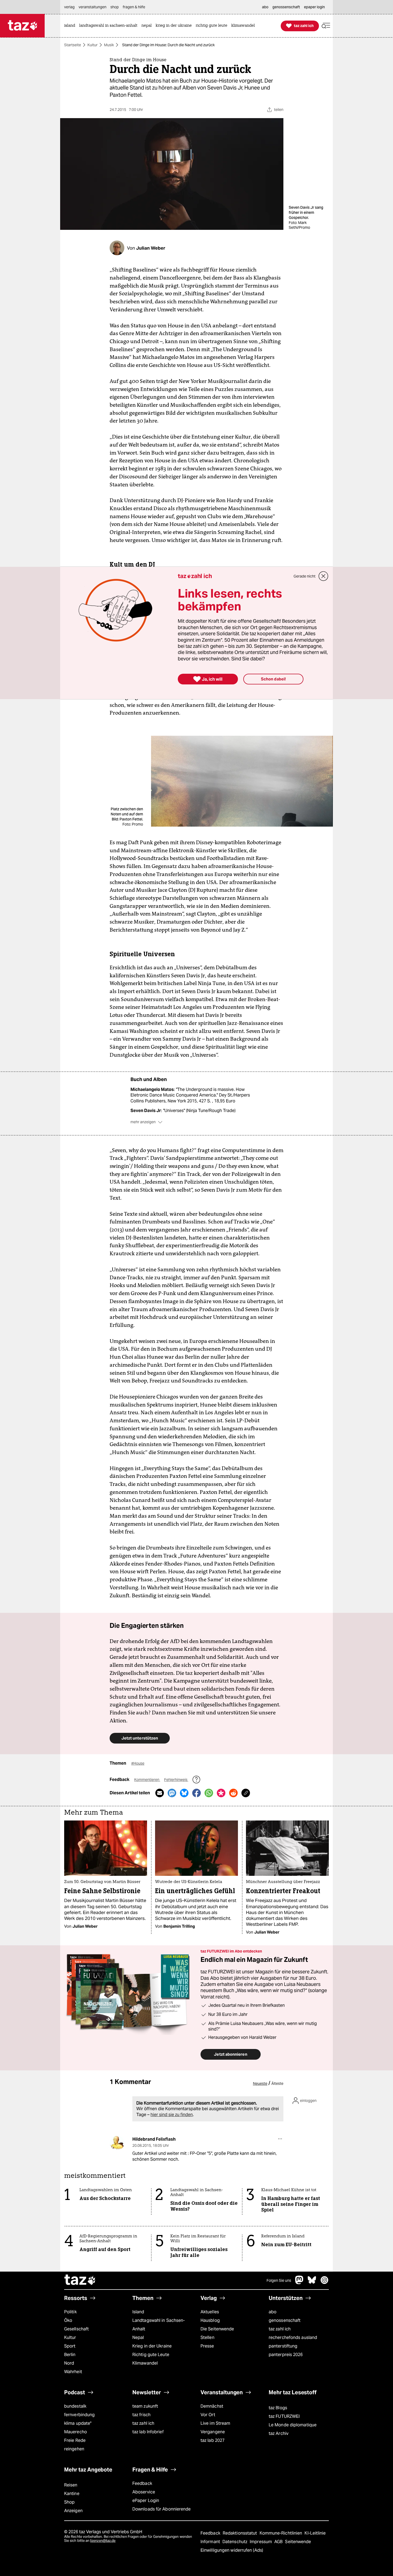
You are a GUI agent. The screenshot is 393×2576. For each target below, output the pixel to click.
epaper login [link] (314, 7)
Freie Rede (75, 2440)
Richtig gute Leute (151, 2355)
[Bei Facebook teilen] (196, 1793)
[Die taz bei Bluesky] (312, 2283)
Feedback (142, 2483)
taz (80, 2280)
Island (138, 2312)
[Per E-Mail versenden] (160, 1793)
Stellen (207, 2337)
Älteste (277, 2083)
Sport (70, 2346)
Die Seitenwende (217, 2329)
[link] (71, 26)
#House (138, 1763)
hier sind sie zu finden (172, 2115)
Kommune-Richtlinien (282, 2533)
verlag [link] (69, 7)
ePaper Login (146, 2501)
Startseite (73, 45)
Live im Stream (215, 2423)
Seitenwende (298, 2542)
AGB (279, 2542)
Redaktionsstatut (240, 2533)
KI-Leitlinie (315, 2533)
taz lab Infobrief (148, 2432)
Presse (207, 2346)
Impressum (261, 2542)
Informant (211, 2542)
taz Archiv (279, 2433)
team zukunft (145, 2406)
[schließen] (323, 576)
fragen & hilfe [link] (134, 7)
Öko (68, 2320)
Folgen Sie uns (279, 2280)
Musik (109, 45)
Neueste (260, 2083)
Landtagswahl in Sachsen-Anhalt (159, 2325)
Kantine (72, 2494)
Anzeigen (73, 2511)
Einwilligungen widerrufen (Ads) (232, 2550)
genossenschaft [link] (286, 7)
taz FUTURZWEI (284, 2416)
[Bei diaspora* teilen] (221, 1793)
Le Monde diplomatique (293, 2425)
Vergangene (213, 2432)
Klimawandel (145, 2363)
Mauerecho (76, 2432)
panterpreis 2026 (286, 2355)
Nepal (138, 2337)
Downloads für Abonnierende (162, 2509)
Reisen (71, 2485)
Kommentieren (147, 1780)
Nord (69, 2363)
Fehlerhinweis (176, 1780)
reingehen (74, 2449)
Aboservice (144, 2492)
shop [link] (115, 7)
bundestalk (75, 2406)
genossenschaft (285, 2320)
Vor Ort (208, 2415)
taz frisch (141, 2415)
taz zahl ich (280, 2329)
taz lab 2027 (213, 2440)
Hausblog (210, 2320)
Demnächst (212, 2406)
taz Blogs (278, 2408)
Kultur (93, 45)
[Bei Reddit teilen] (233, 1793)
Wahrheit (73, 2372)
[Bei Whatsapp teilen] (209, 1793)
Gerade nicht (305, 576)
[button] (326, 26)
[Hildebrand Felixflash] (117, 2143)
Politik (70, 2312)
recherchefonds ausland (293, 2337)
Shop (69, 2502)
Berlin (70, 2355)
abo (273, 2312)
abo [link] (265, 7)
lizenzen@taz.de (103, 2541)
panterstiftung (283, 2346)
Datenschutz (235, 2542)
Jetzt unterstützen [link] (140, 1738)
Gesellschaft (76, 2329)
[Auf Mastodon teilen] (172, 1793)
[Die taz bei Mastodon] (299, 2283)
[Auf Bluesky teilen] (184, 1793)
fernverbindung (79, 2415)
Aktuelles (210, 2312)
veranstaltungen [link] (93, 7)
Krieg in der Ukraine (152, 2346)
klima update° (78, 2423)
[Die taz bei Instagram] (325, 2283)
